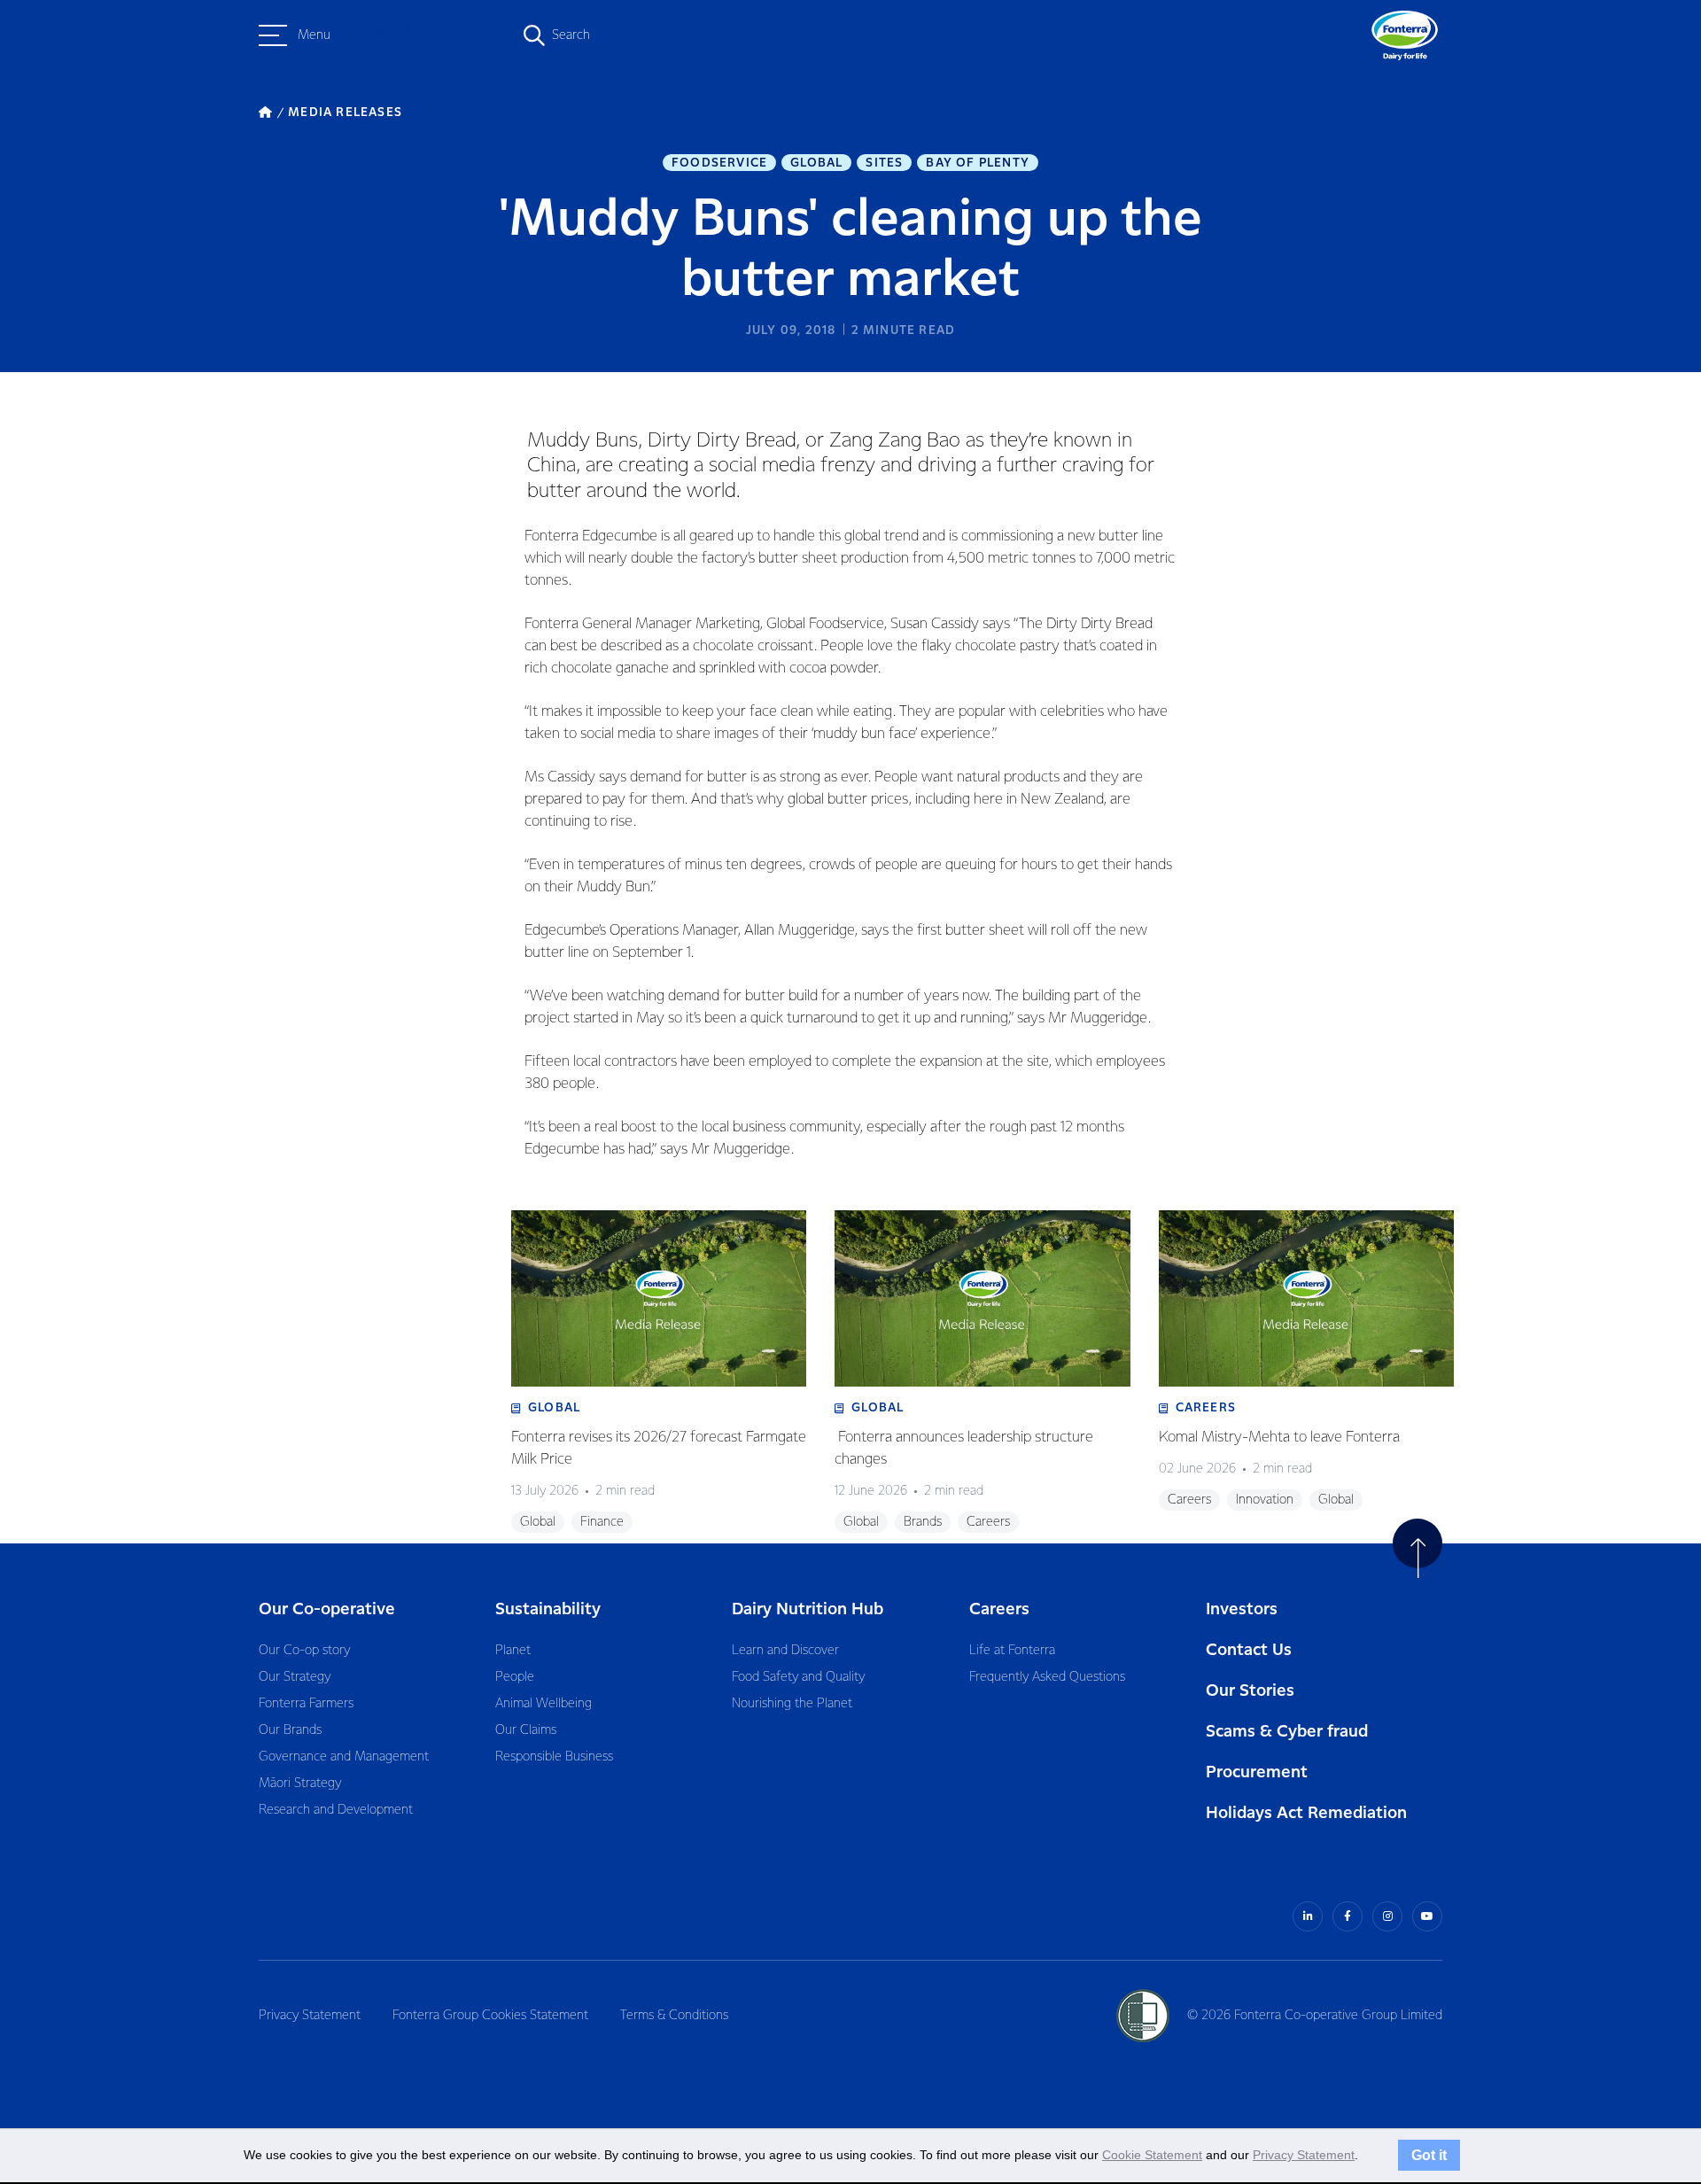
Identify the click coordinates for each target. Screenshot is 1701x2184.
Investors (1242, 1609)
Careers (999, 1609)
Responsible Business (554, 1757)
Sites (884, 163)
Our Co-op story (304, 1651)
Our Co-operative (327, 1609)
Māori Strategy (300, 1784)
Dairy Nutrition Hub (808, 1609)
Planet (513, 1651)
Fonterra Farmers (306, 1704)
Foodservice (719, 163)
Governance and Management (344, 1757)
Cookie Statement (1152, 2155)
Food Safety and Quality (798, 1677)
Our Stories (1250, 1691)
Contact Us (1249, 1650)
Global (816, 163)
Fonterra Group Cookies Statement (490, 2016)
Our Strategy (295, 1677)
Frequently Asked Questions (1047, 1677)
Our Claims (526, 1730)
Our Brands (290, 1730)
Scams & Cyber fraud (1287, 1732)
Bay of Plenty (978, 163)
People (515, 1677)
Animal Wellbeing (544, 1704)
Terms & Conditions (674, 2016)
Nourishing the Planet (792, 1704)
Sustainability (548, 1609)
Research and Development (336, 1810)
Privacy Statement (310, 2016)
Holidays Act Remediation (1306, 1813)
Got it (1429, 2155)
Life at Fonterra (1012, 1651)
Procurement (1257, 1772)
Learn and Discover (785, 1651)
